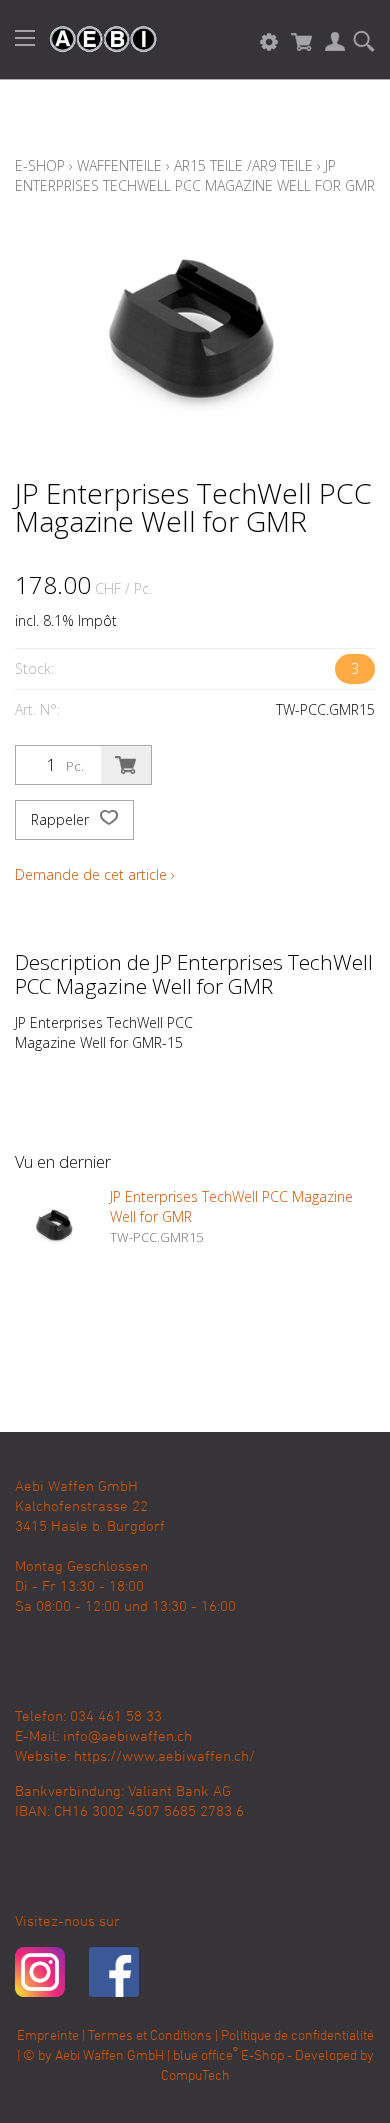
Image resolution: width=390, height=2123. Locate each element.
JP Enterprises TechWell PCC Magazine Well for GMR (195, 175)
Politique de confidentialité (297, 2036)
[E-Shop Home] (93, 40)
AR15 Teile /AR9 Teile (243, 165)
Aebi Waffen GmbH (109, 2056)
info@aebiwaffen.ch (127, 1737)
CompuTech (195, 2076)
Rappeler (62, 819)
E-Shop (40, 165)
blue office (205, 2056)
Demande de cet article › (95, 874)
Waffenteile (119, 165)
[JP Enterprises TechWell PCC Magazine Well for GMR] (55, 1227)
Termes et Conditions (150, 2036)
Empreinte (48, 2036)
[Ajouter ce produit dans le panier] (126, 765)
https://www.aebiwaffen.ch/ (164, 1757)
